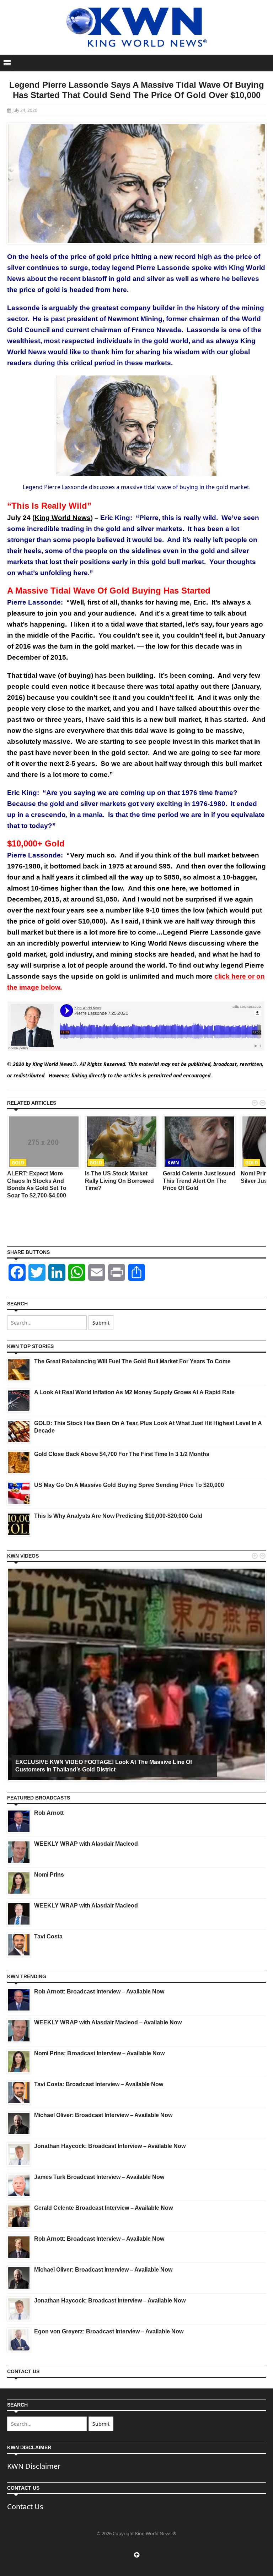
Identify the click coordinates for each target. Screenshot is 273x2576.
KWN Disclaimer (34, 2466)
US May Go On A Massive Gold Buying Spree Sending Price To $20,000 (129, 1485)
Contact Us (25, 2507)
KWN (173, 1163)
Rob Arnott (49, 1813)
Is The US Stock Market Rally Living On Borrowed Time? (119, 1181)
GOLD (18, 1163)
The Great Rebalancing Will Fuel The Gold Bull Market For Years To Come (132, 1361)
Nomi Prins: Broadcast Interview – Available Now (99, 2053)
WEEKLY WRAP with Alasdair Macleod (86, 1844)
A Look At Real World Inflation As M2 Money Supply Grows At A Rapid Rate (134, 1392)
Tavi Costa (48, 1936)
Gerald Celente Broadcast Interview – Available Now (103, 2208)
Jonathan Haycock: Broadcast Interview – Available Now (110, 2146)
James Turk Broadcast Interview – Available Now (99, 2177)
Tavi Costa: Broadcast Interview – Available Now (99, 2084)
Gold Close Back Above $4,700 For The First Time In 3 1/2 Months (122, 1454)
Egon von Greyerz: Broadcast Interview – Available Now (109, 2331)
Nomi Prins (49, 1875)
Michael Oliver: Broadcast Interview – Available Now (103, 2115)
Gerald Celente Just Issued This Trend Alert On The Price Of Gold (199, 1181)
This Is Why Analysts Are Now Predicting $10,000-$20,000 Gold (118, 1516)
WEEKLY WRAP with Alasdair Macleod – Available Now (108, 2022)
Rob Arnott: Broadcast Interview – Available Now (99, 1991)
